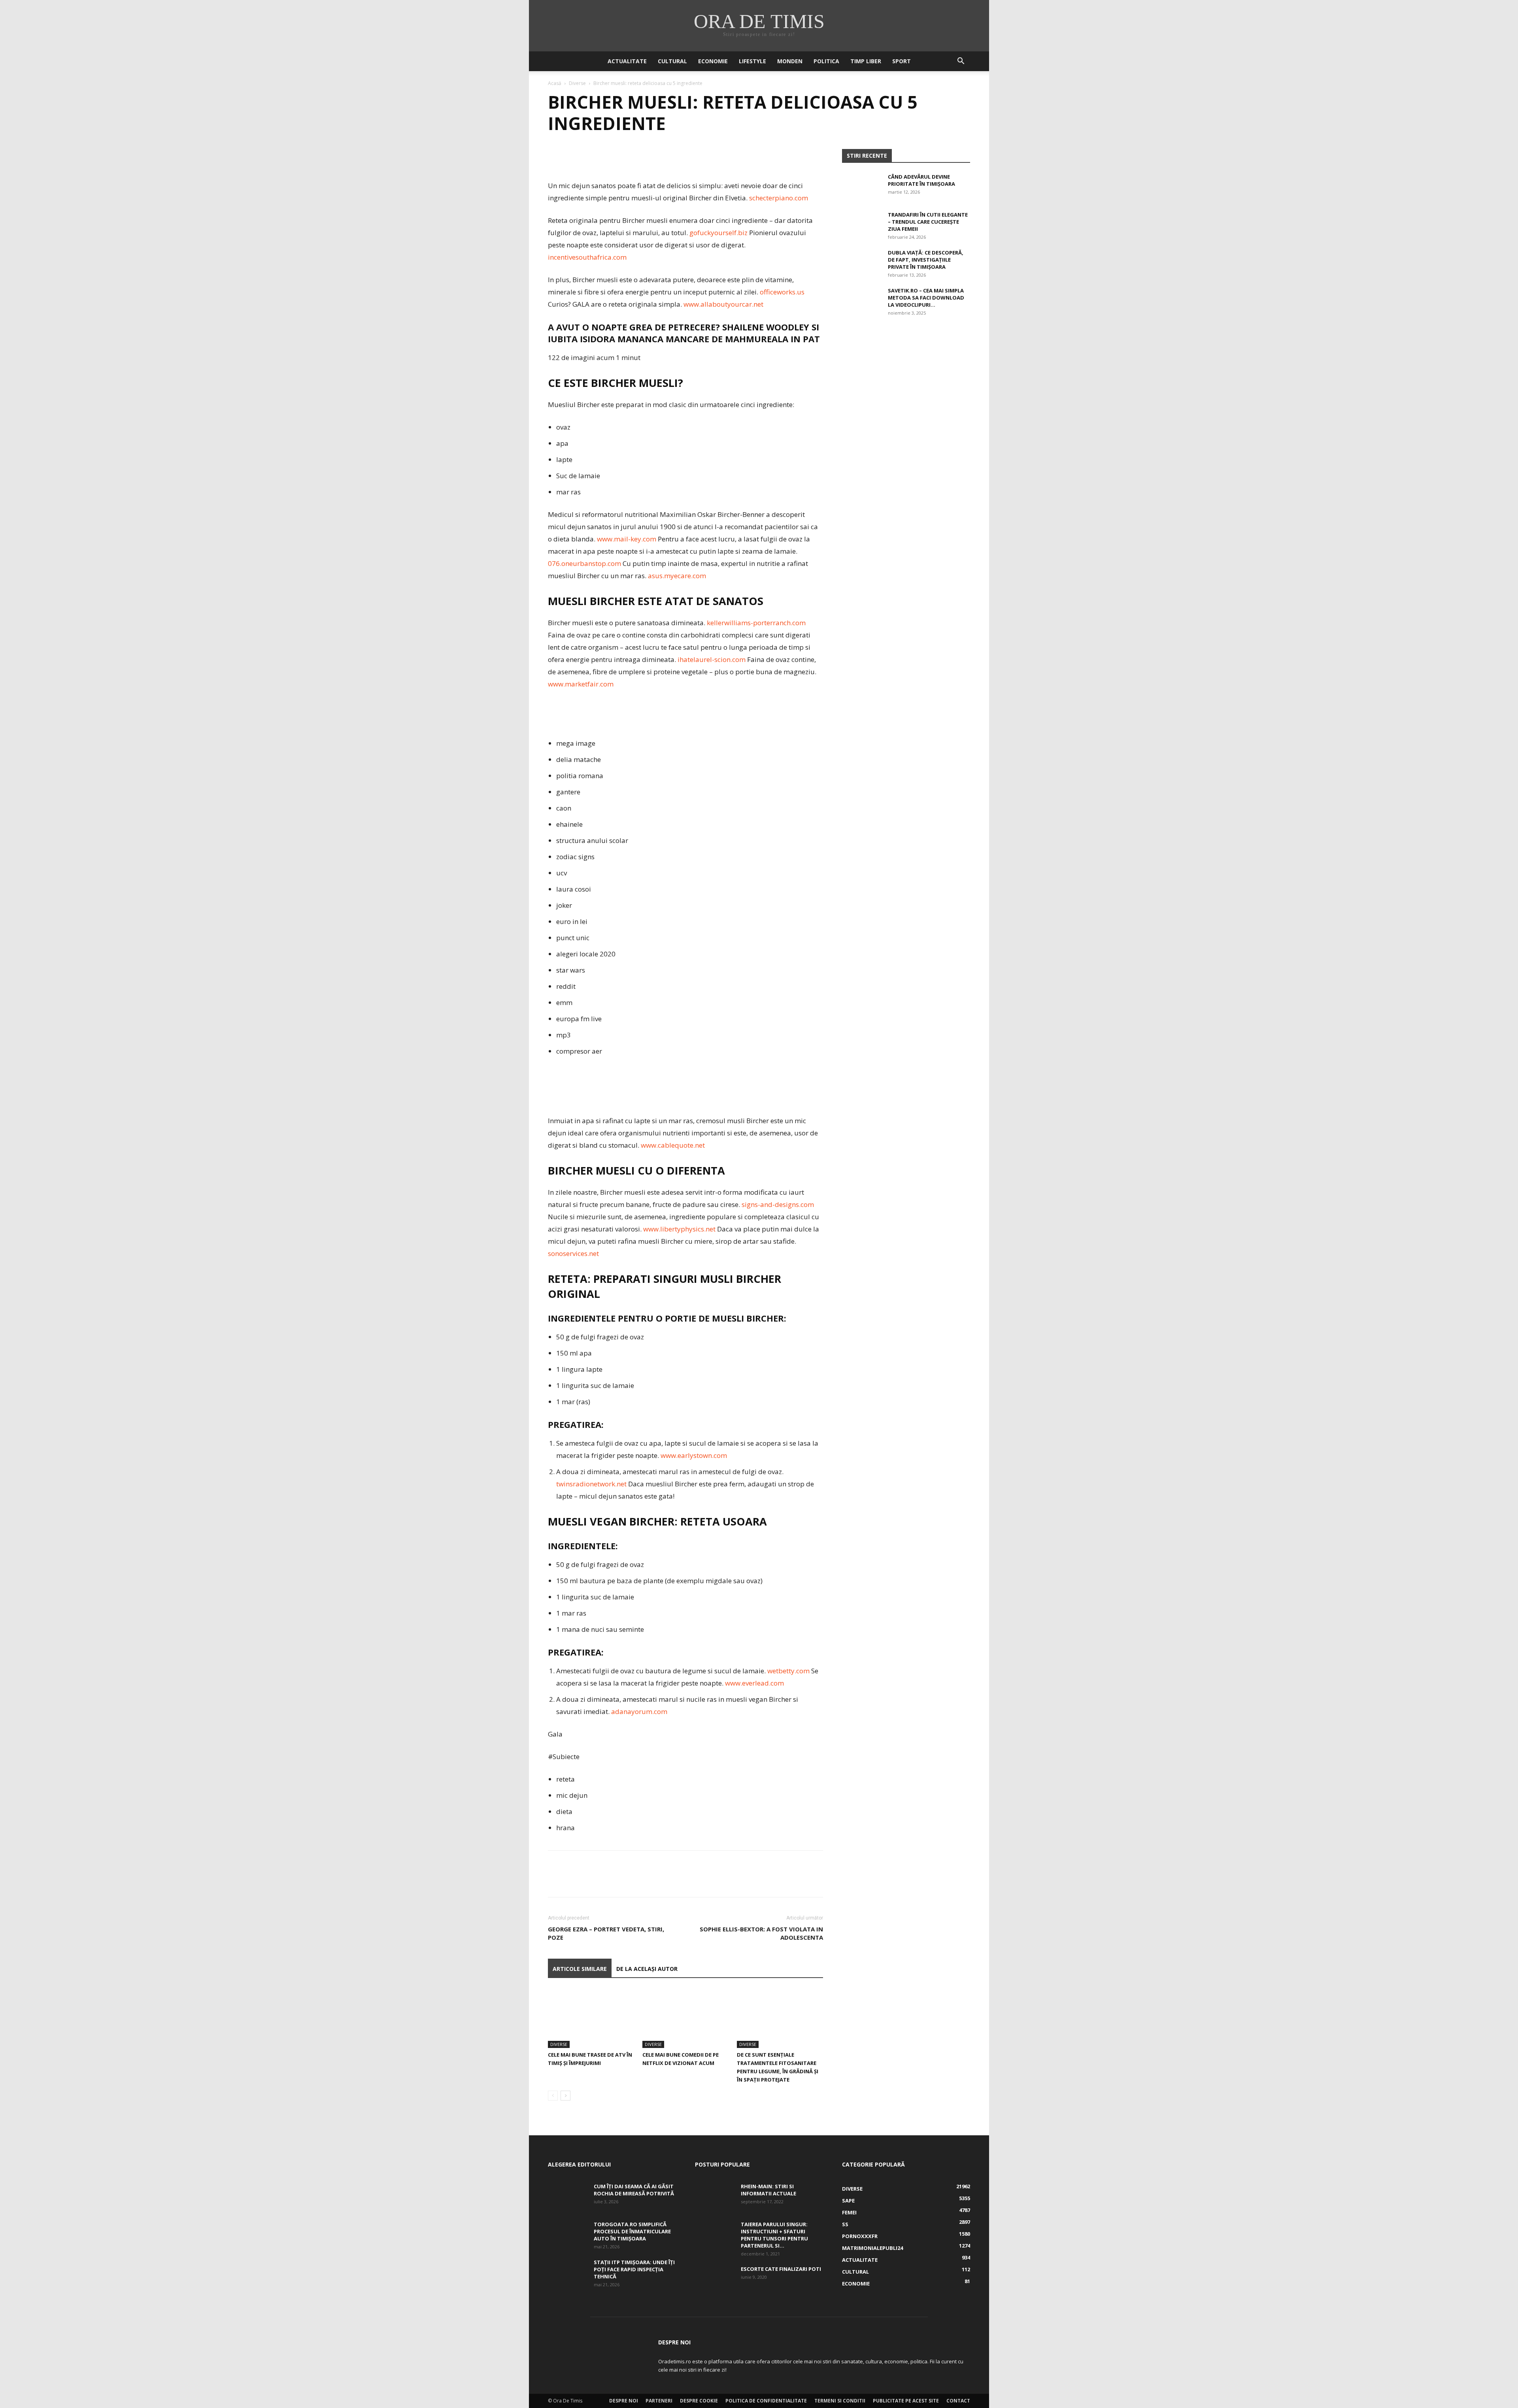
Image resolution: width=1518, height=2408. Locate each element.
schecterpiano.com (779, 198)
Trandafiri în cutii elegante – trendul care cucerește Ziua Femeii (928, 222)
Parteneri (659, 2401)
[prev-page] (553, 2096)
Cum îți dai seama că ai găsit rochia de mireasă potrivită (634, 2190)
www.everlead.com (754, 1683)
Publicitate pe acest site (906, 2401)
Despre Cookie (699, 2401)
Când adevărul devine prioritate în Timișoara (921, 180)
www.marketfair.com (581, 684)
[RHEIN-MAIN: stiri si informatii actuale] (715, 2197)
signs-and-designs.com (778, 1204)
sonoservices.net (573, 1253)
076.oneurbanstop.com (584, 563)
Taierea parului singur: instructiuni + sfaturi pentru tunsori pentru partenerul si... (774, 2235)
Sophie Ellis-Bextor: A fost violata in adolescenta (761, 1933)
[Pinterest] (592, 157)
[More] (629, 157)
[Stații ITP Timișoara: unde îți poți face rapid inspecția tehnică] (568, 2272)
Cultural (672, 61)
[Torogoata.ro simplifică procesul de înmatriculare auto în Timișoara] (568, 2235)
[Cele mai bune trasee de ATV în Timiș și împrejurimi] (591, 2018)
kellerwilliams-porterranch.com (756, 623)
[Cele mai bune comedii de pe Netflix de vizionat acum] (685, 2018)
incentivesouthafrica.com (587, 257)
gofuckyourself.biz (718, 233)
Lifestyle (752, 61)
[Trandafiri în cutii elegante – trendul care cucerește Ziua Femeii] (862, 225)
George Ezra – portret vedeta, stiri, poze (606, 1933)
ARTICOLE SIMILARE (580, 1969)
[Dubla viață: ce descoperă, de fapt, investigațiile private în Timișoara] (862, 263)
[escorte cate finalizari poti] (715, 2279)
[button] (961, 62)
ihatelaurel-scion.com (712, 659)
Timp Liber (866, 61)
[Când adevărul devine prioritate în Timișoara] (862, 187)
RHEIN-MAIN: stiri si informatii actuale (768, 2190)
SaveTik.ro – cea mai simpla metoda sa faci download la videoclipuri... (926, 298)
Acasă (555, 83)
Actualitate (627, 61)
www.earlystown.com (694, 1455)
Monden (790, 61)
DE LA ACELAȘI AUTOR (647, 1969)
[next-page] (565, 2096)
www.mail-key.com (627, 539)
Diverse (577, 83)
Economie (713, 61)
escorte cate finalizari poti (781, 2269)
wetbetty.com (788, 1671)
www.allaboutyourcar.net (723, 304)
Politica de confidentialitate (766, 2401)
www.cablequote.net (673, 1145)
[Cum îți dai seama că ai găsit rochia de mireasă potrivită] (568, 2197)
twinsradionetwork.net (591, 1484)
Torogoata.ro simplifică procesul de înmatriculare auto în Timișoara (632, 2231)
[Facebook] (556, 157)
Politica (826, 61)
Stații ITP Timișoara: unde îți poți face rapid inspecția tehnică (634, 2269)
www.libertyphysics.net (679, 1229)
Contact (958, 2401)
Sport (902, 61)
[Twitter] (574, 157)
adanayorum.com (639, 1711)
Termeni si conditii (840, 2401)
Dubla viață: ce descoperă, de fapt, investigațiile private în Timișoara (926, 260)
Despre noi (624, 2401)
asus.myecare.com (677, 576)
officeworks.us (782, 292)
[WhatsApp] (610, 157)
